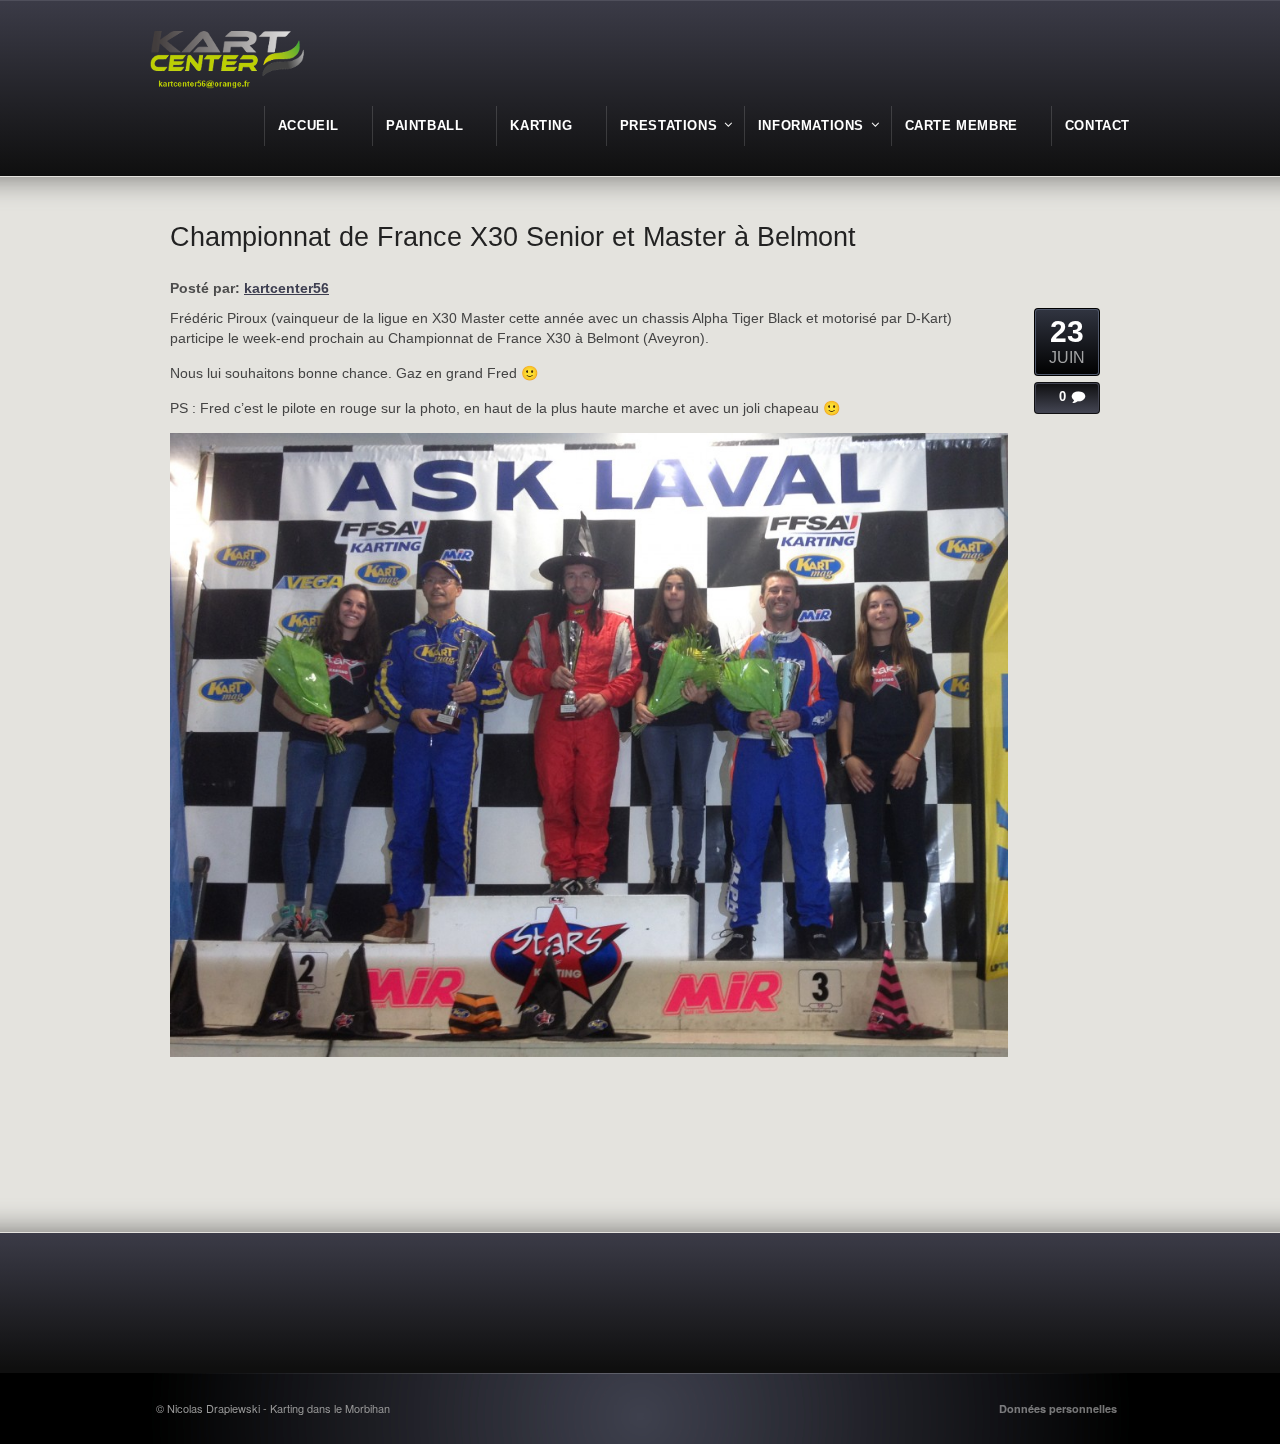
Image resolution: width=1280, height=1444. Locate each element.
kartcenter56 (286, 288)
